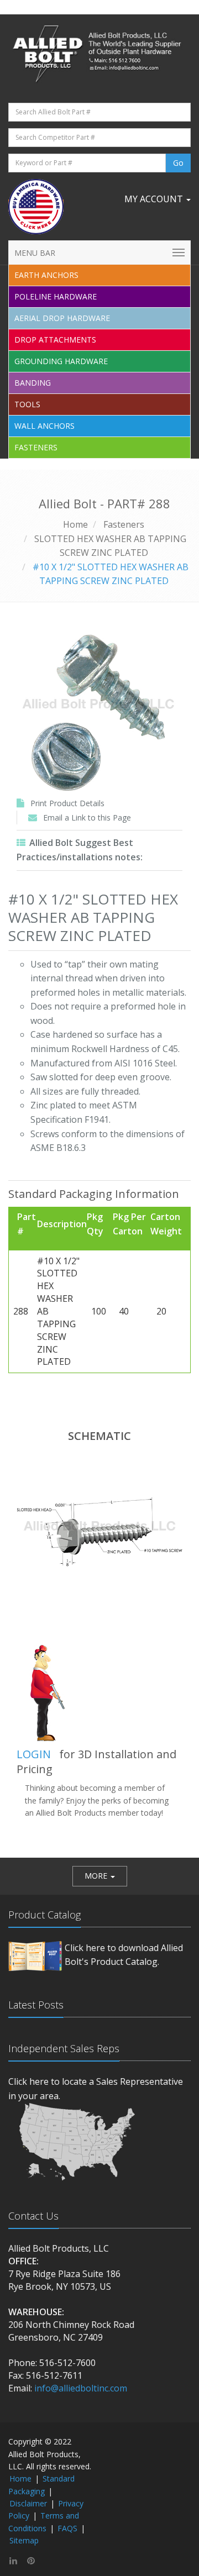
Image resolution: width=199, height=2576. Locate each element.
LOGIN (34, 1754)
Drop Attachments (55, 340)
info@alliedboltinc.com (81, 2388)
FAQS (67, 2528)
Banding (33, 383)
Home (75, 524)
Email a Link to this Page (87, 818)
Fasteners (36, 447)
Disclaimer (28, 2503)
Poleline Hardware (56, 296)
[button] (100, 1876)
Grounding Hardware (61, 361)
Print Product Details (67, 803)
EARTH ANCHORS (46, 275)
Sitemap (24, 2540)
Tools (27, 404)
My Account (155, 199)
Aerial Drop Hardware (62, 318)
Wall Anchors (44, 426)
